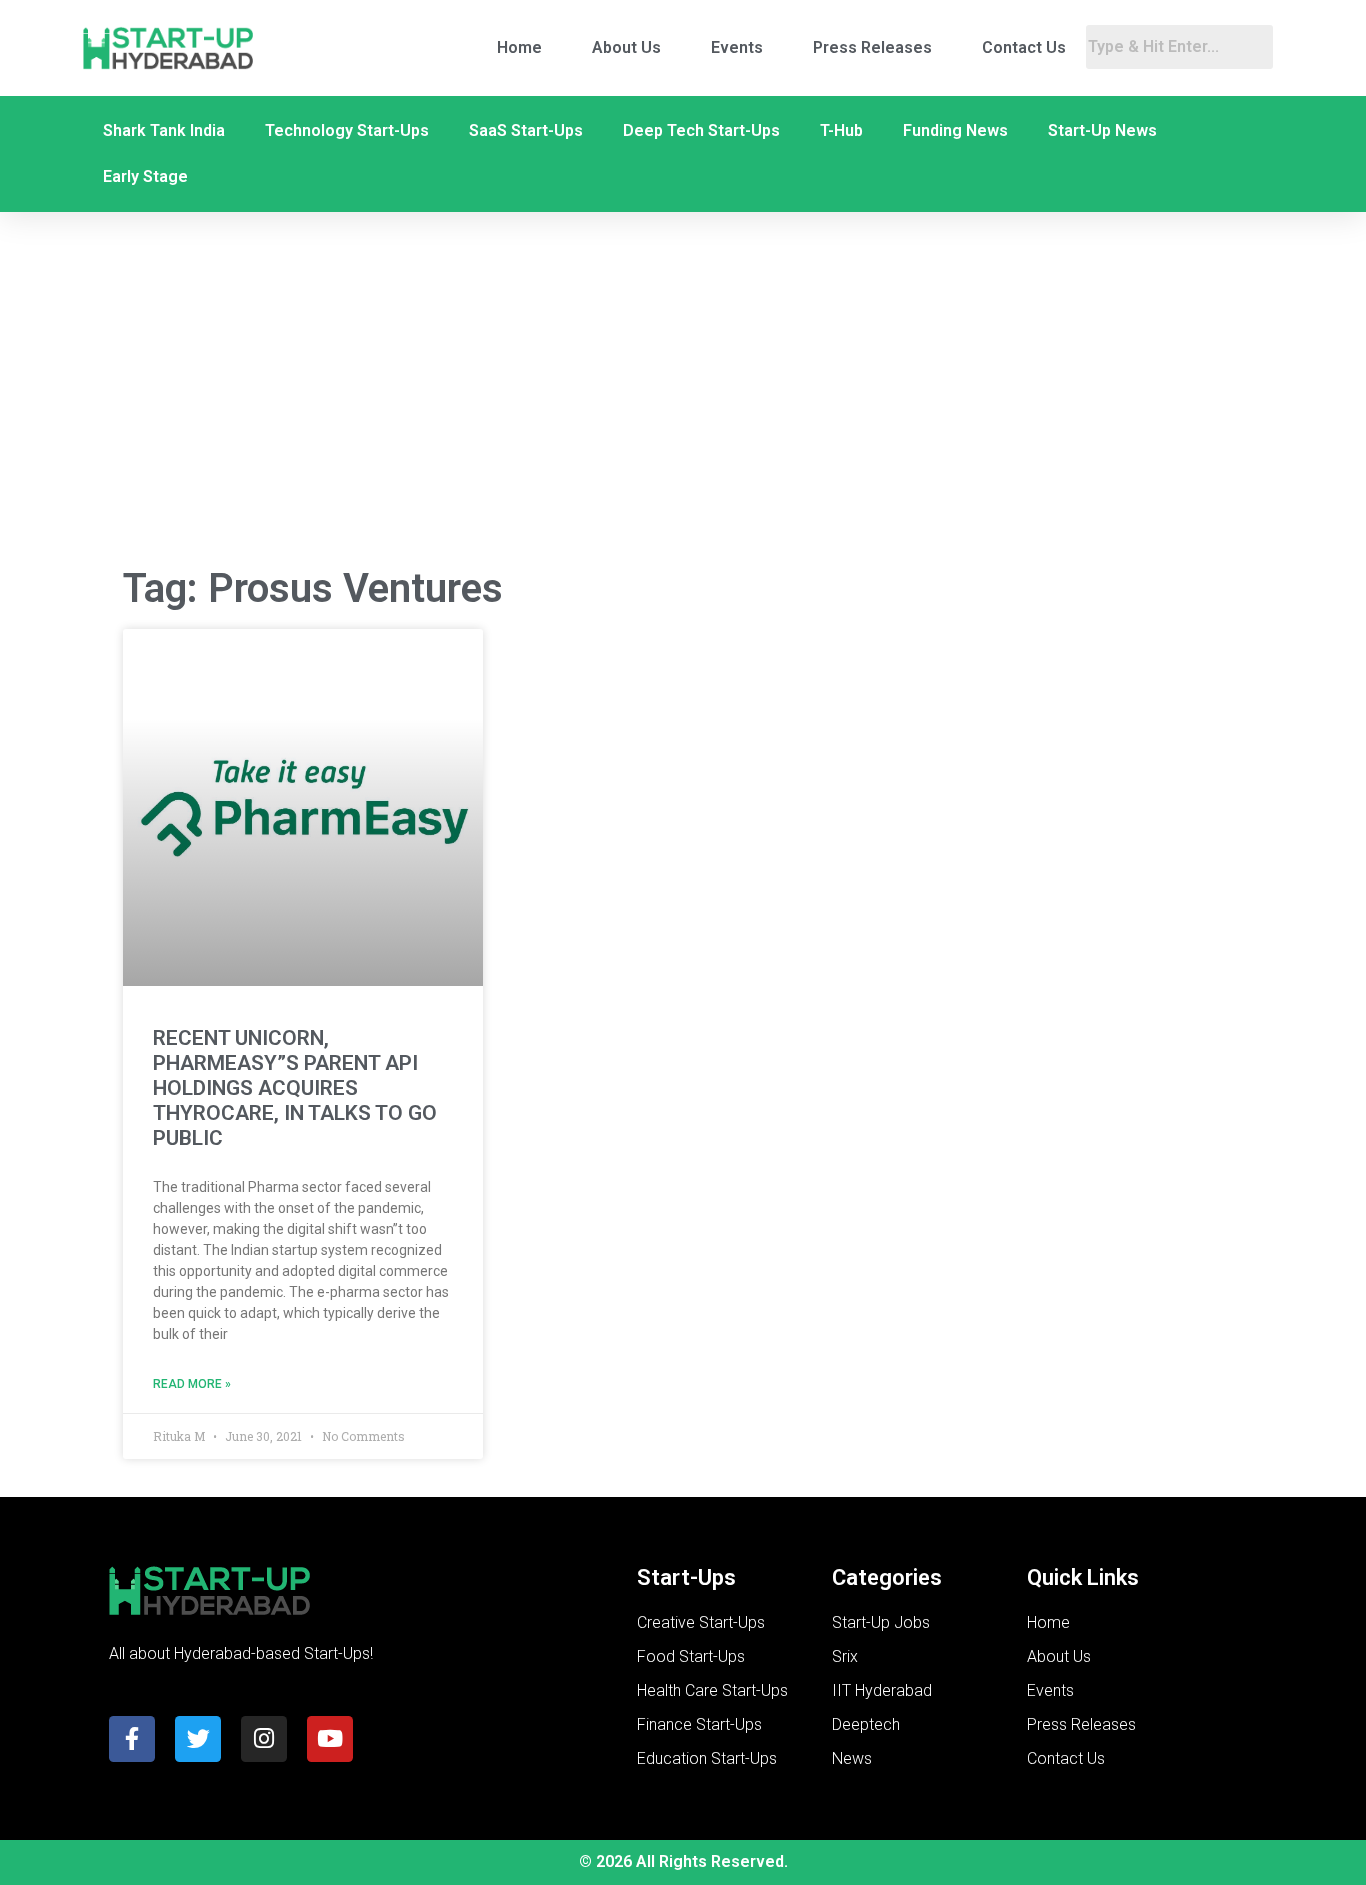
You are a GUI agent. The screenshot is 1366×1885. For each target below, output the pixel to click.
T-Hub (841, 130)
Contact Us (1024, 47)
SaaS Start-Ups (526, 130)
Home (519, 47)
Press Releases (872, 47)
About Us (626, 47)
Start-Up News (1102, 130)
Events (737, 47)
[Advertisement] (683, 389)
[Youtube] (330, 1739)
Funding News (955, 130)
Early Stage (145, 176)
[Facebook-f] (132, 1739)
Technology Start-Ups (347, 130)
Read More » (192, 1384)
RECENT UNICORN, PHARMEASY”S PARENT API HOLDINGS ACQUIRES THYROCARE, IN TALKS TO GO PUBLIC (295, 1088)
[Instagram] (264, 1739)
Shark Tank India (164, 130)
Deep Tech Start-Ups (701, 130)
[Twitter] (198, 1739)
